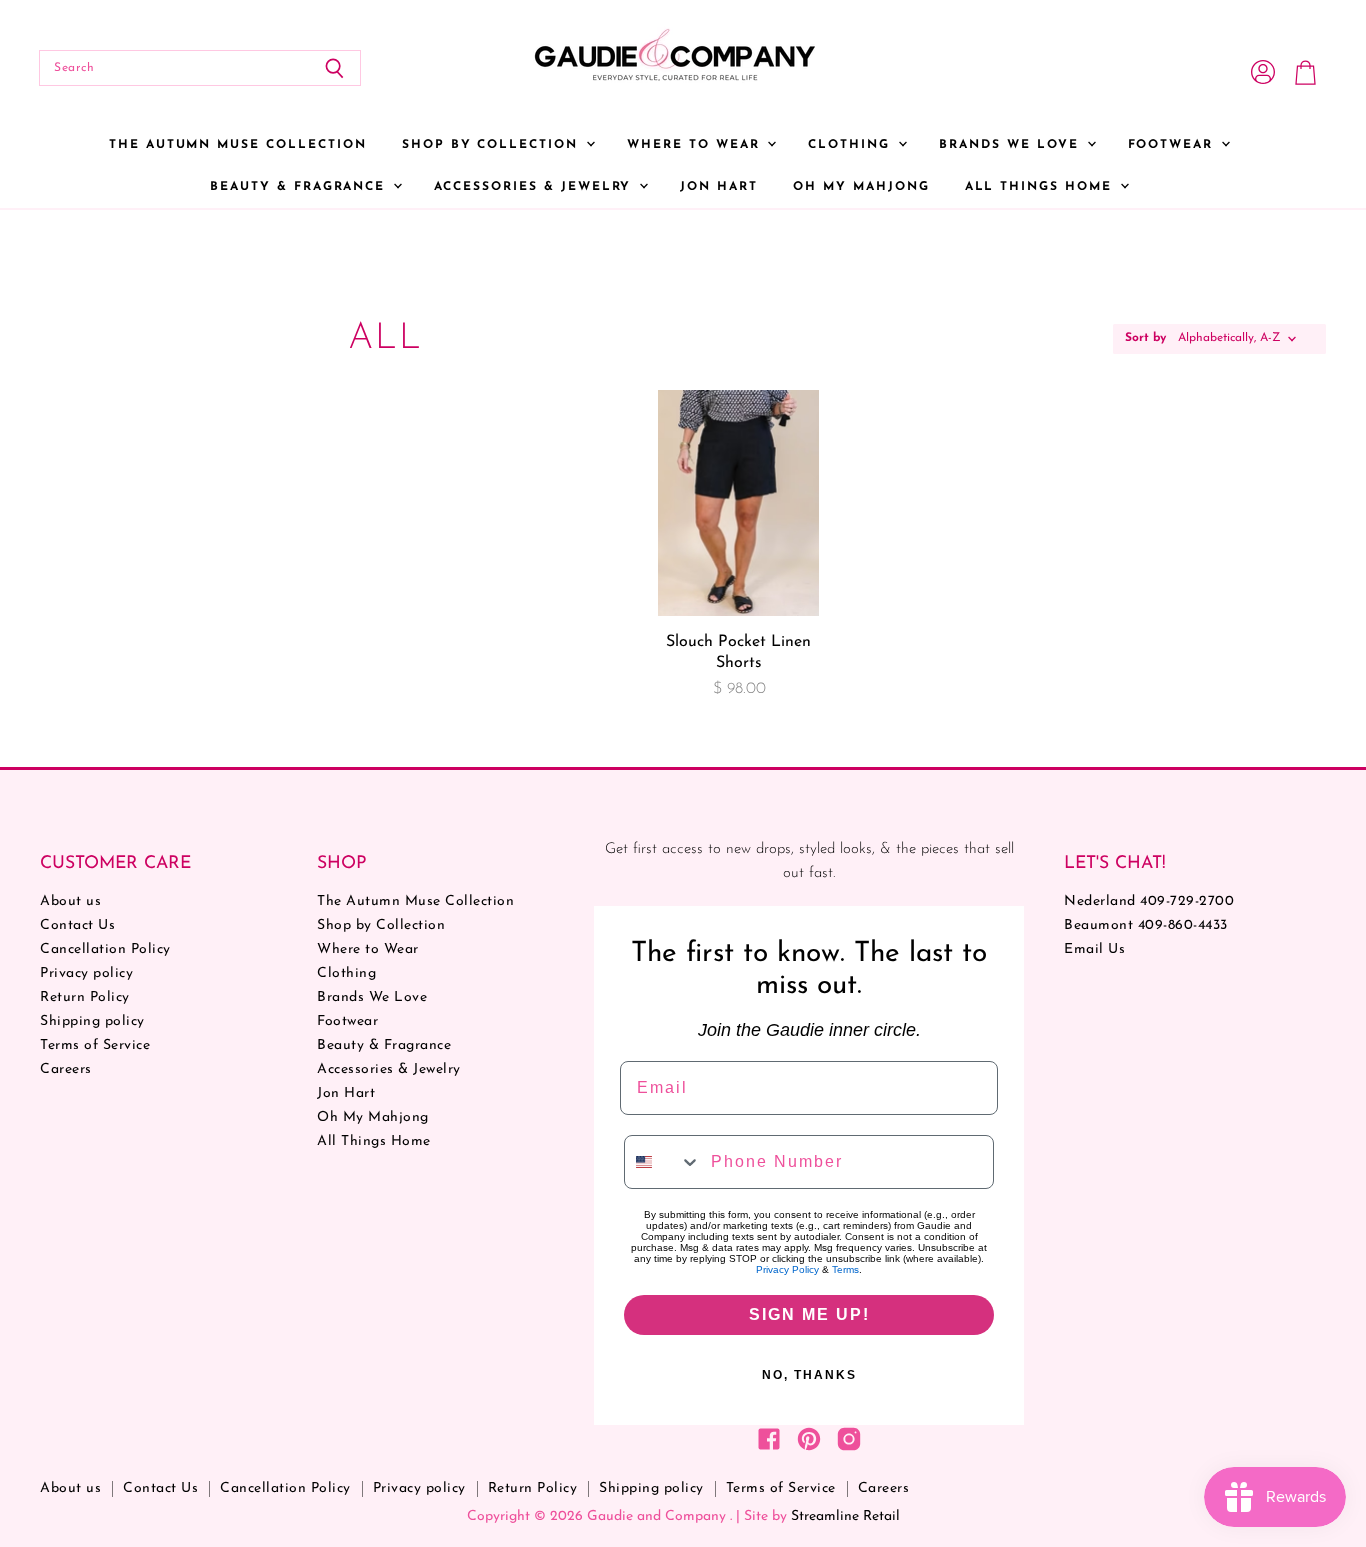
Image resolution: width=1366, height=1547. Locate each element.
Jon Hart (719, 187)
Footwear (1174, 145)
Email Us (1094, 949)
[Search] (334, 68)
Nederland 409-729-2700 (1149, 901)
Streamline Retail (845, 1516)
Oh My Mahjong (861, 187)
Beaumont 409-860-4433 (1146, 925)
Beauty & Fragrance (300, 187)
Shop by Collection (493, 145)
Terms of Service (95, 1045)
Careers (66, 1069)
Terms (845, 1269)
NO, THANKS (809, 1375)
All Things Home (1041, 187)
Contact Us (77, 925)
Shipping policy (92, 1021)
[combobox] (663, 1162)
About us (70, 901)
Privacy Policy (787, 1269)
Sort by (1145, 338)
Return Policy (85, 997)
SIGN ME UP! (809, 1314)
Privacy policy (86, 973)
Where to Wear (696, 145)
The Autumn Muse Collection (238, 145)
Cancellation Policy (105, 949)
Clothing (852, 145)
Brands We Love (1011, 145)
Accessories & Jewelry (535, 187)
